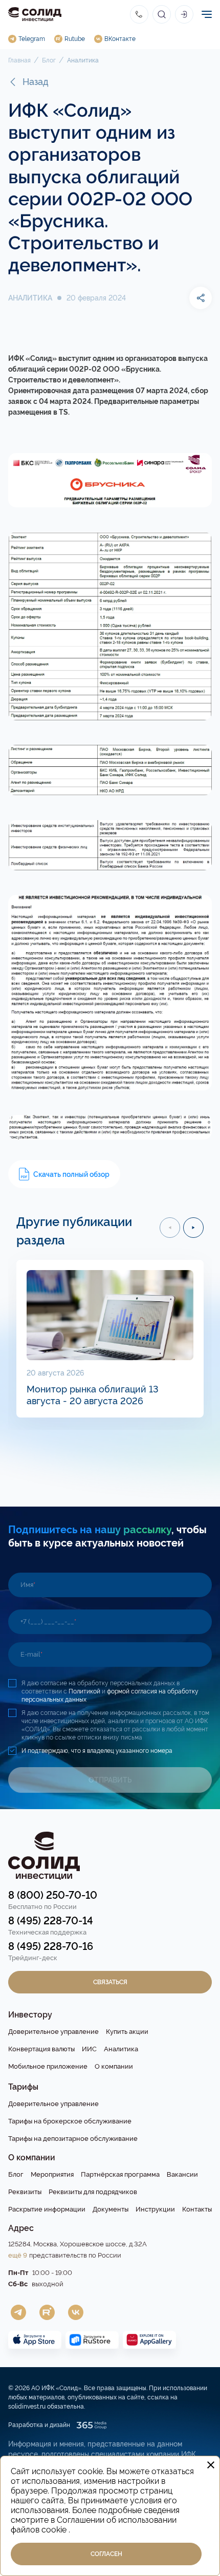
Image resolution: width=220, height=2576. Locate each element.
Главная (19, 60)
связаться (110, 1982)
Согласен (106, 2554)
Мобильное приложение (48, 2066)
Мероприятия (52, 2174)
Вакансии (182, 2174)
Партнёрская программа (120, 2174)
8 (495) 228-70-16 (51, 1946)
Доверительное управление (53, 2032)
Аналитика (83, 60)
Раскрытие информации (47, 2209)
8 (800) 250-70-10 (53, 1895)
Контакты (197, 2209)
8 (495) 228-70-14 (51, 1921)
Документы (111, 2209)
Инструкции (155, 2209)
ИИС (89, 2049)
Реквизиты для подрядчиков (93, 2192)
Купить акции (127, 2032)
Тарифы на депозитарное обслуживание (73, 2139)
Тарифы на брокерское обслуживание (70, 2121)
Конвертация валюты (41, 2049)
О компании (114, 2066)
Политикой (85, 1691)
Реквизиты (25, 2192)
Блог (49, 60)
